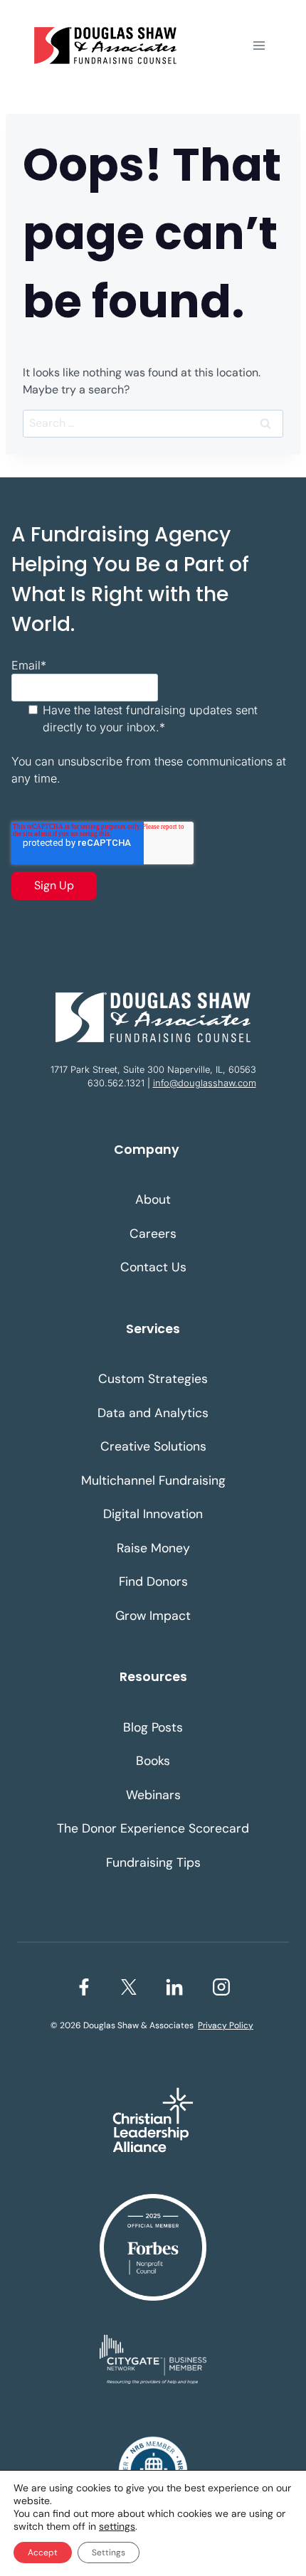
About (153, 1199)
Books (153, 1761)
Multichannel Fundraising (153, 1480)
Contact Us (153, 1267)
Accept (43, 2553)
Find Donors (153, 1581)
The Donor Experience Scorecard (153, 1828)
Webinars (153, 1795)
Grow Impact (153, 1616)
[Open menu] (259, 45)
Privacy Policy (226, 2025)
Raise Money (153, 1548)
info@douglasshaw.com (205, 1083)
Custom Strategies (153, 1379)
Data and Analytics (153, 1413)
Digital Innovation (153, 1514)
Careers (153, 1234)
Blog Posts (153, 1727)
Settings (109, 2553)
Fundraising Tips (153, 1862)
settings (117, 2526)
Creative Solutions (153, 1446)
